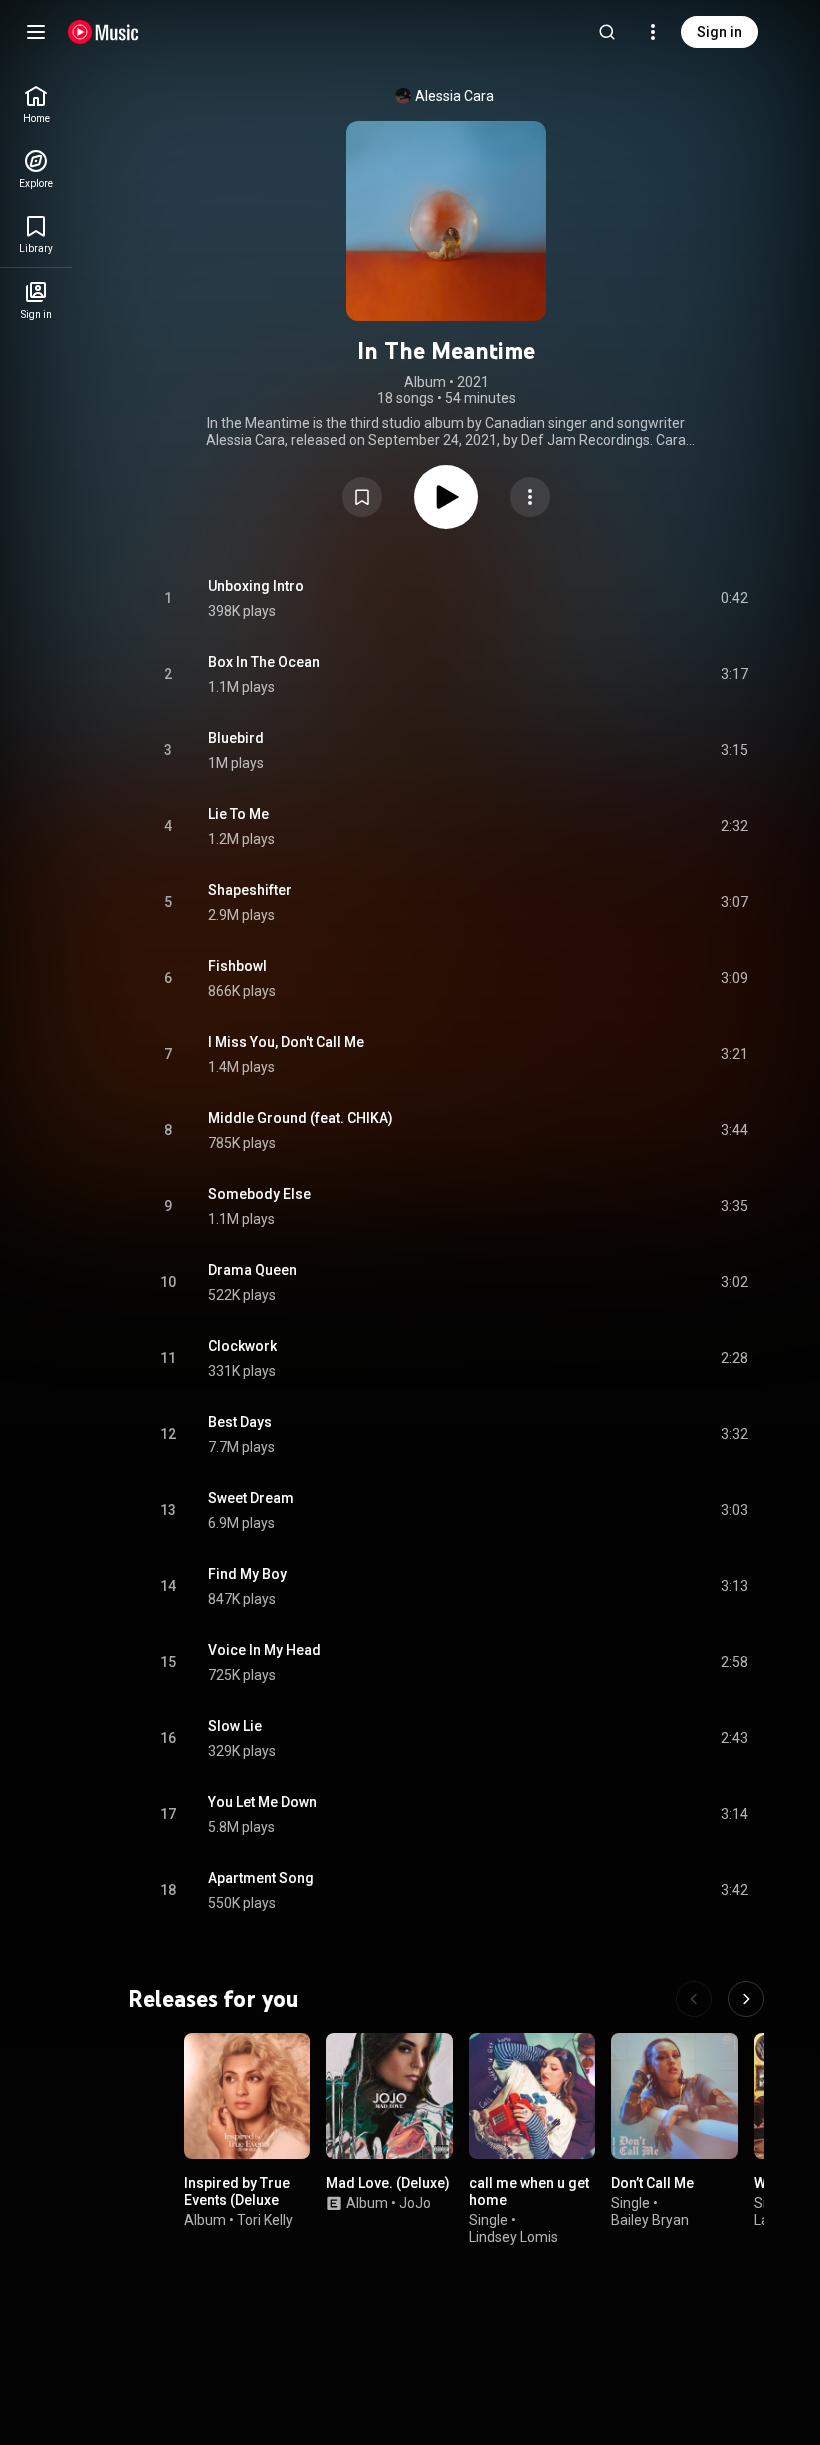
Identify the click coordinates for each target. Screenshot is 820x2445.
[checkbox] (734, 599)
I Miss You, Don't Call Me (286, 1042)
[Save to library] (362, 497)
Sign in (719, 32)
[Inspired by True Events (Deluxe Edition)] (247, 2096)
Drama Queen (252, 1270)
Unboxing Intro (256, 586)
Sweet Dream (251, 1498)
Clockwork (242, 1346)
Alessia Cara (454, 96)
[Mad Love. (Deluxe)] (389, 2096)
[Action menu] (530, 497)
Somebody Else (259, 1194)
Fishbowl (237, 966)
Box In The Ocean (264, 662)
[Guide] (36, 32)
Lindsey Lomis (513, 2237)
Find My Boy (247, 1574)
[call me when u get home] (532, 2096)
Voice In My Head (264, 1650)
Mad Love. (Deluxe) (388, 2183)
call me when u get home (529, 2191)
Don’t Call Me (652, 2183)
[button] (362, 497)
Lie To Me (238, 814)
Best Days (240, 1422)
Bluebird (236, 738)
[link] (36, 104)
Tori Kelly (265, 2220)
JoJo (415, 2203)
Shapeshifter (250, 890)
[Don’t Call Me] (674, 2096)
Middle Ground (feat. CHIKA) (300, 1118)
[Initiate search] (607, 32)
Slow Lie (235, 1726)
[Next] (746, 1999)
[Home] (103, 32)
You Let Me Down (262, 1802)
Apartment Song (261, 1878)
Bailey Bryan (650, 2220)
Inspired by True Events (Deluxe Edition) (237, 2200)
